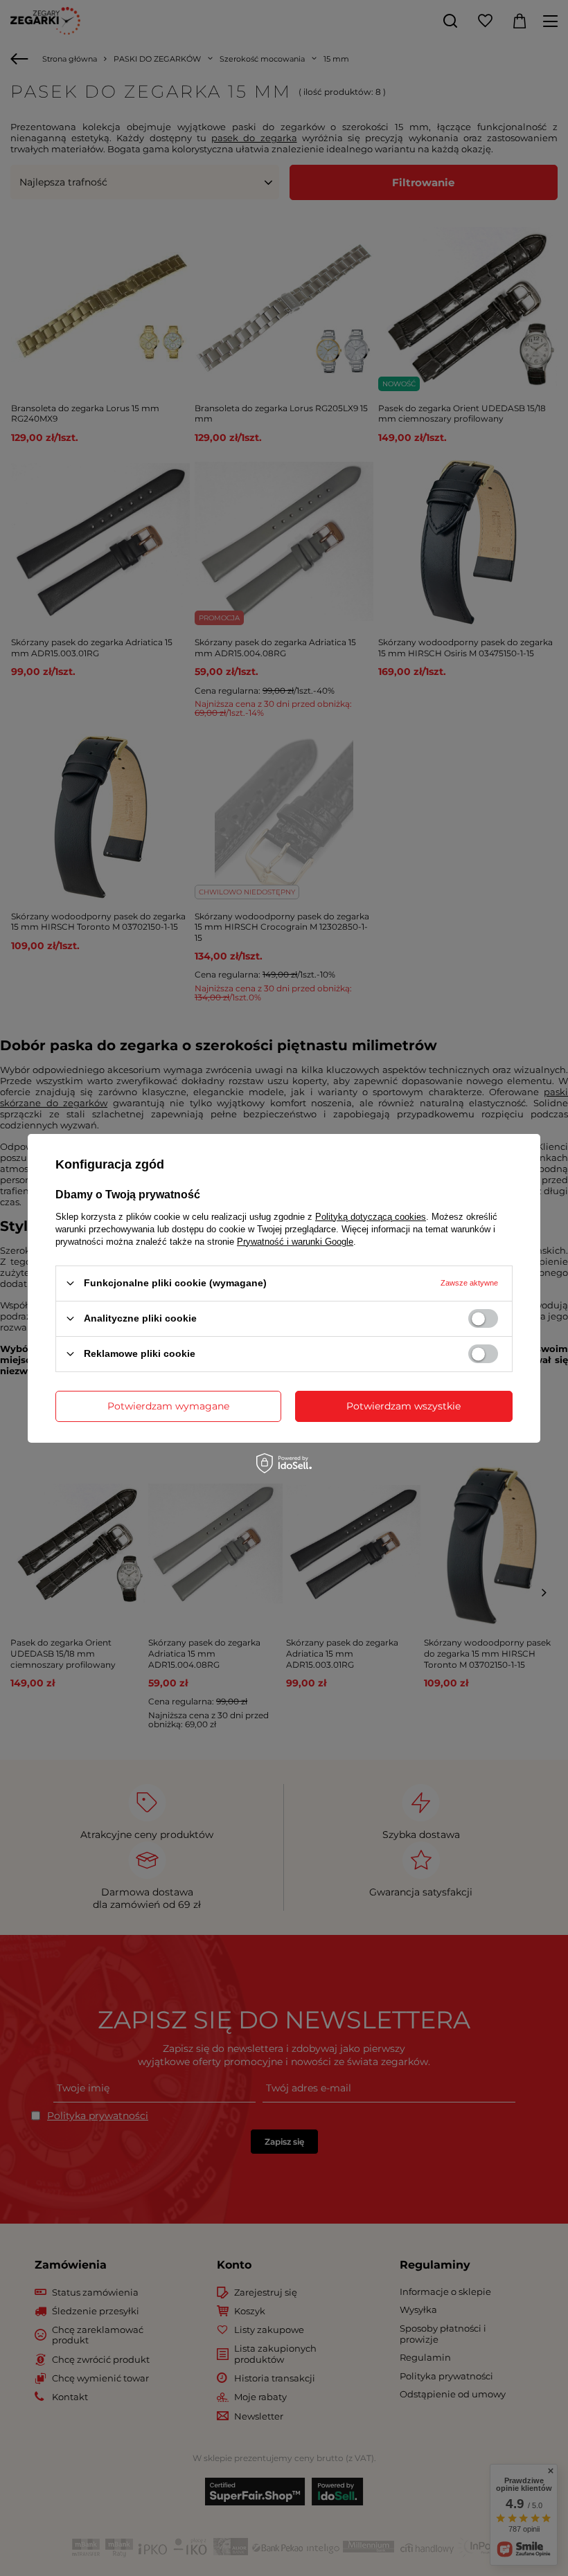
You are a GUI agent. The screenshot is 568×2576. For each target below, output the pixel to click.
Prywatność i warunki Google (295, 1241)
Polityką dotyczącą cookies (371, 1216)
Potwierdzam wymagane (168, 1406)
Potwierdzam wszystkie (403, 1406)
